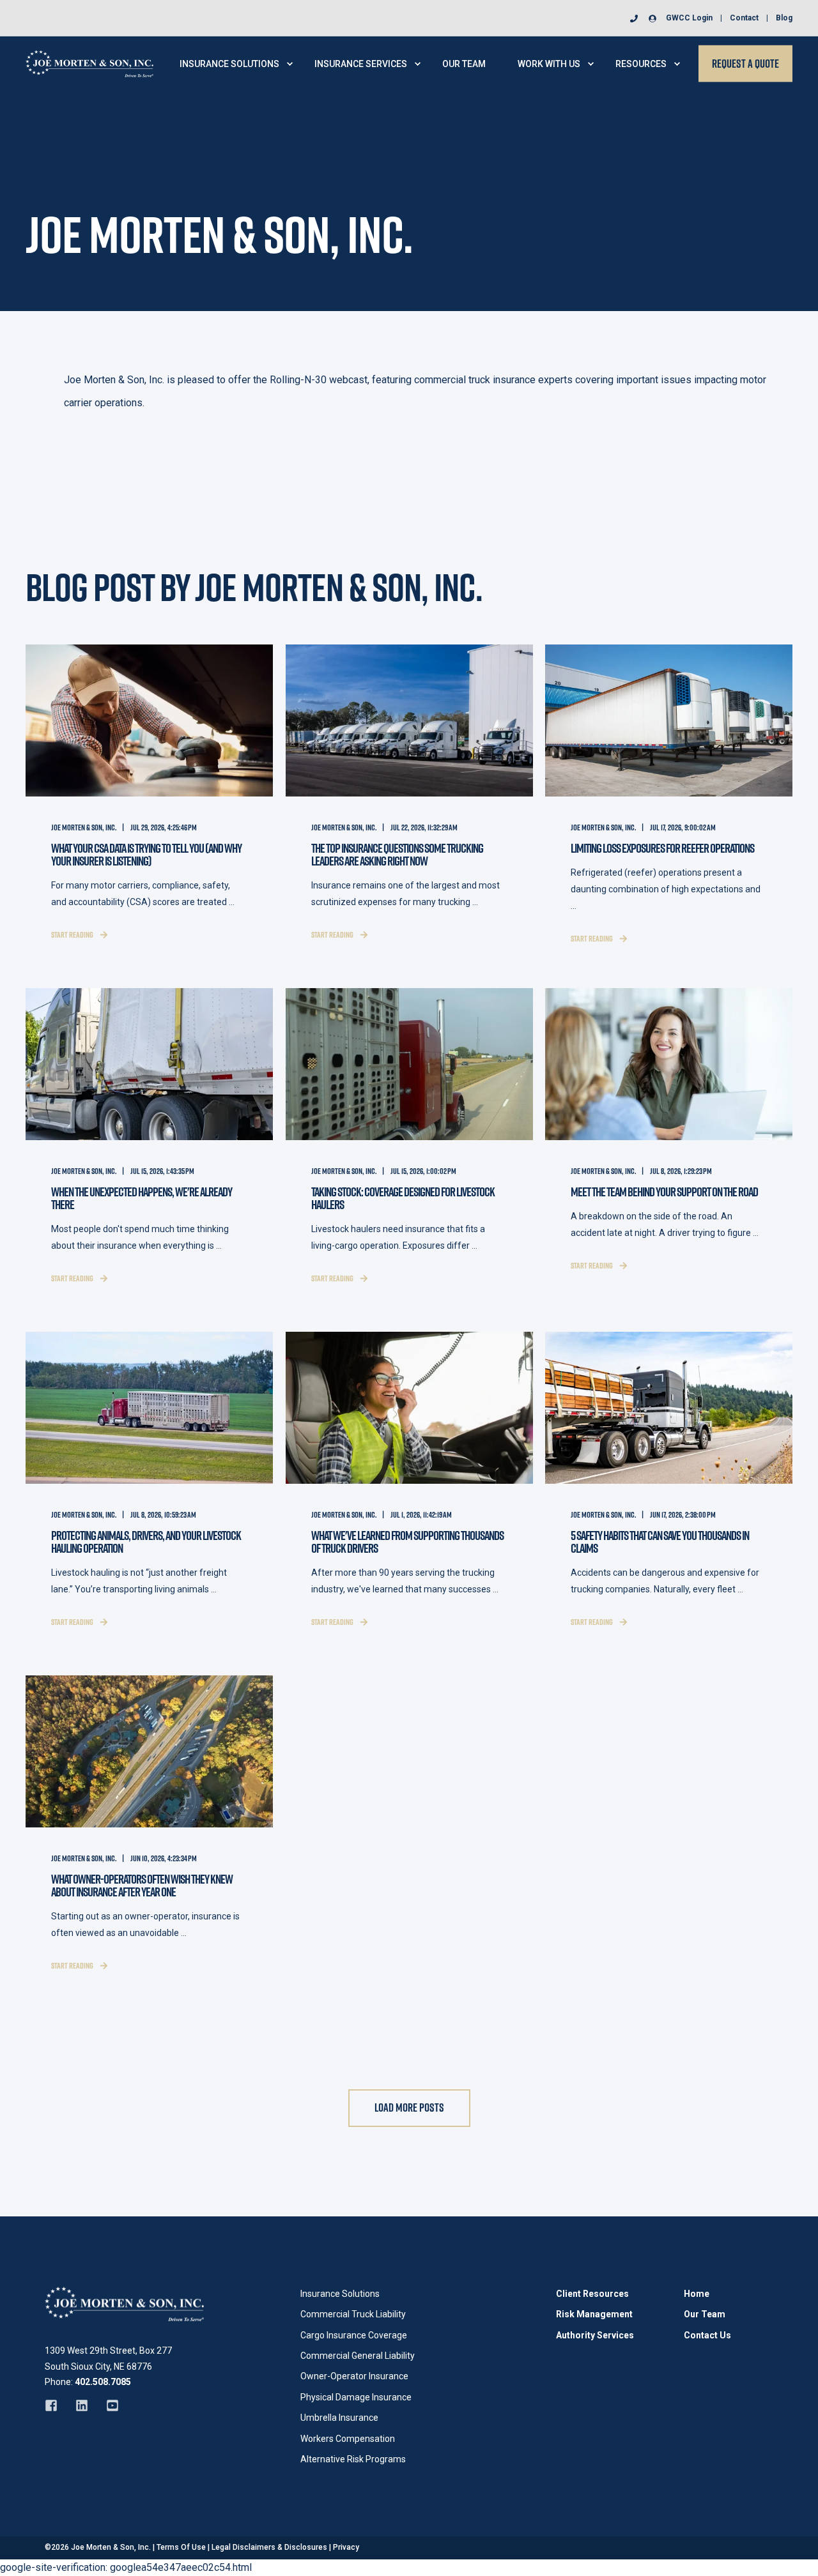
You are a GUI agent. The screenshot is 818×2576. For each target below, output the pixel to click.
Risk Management (594, 2314)
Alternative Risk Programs (353, 2459)
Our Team (705, 2314)
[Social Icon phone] (637, 19)
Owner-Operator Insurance (354, 2376)
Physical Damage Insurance (356, 2397)
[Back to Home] (89, 63)
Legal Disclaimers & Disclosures (269, 2547)
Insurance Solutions (340, 2294)
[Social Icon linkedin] (82, 2405)
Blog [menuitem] (784, 18)
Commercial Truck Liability (353, 2314)
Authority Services (595, 2335)
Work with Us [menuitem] (549, 64)
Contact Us (707, 2335)
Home (697, 2294)
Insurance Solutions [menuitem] (229, 64)
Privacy (346, 2547)
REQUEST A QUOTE (745, 63)
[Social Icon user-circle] (650, 19)
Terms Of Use (181, 2547)
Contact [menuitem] (744, 18)
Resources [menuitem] (641, 64)
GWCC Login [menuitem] (689, 18)
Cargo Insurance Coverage (354, 2335)
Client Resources (592, 2294)
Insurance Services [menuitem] (361, 64)
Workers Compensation (348, 2439)
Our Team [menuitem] (464, 64)
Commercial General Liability (358, 2356)
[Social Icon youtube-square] (108, 2405)
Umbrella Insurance (339, 2418)
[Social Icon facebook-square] (56, 2405)
